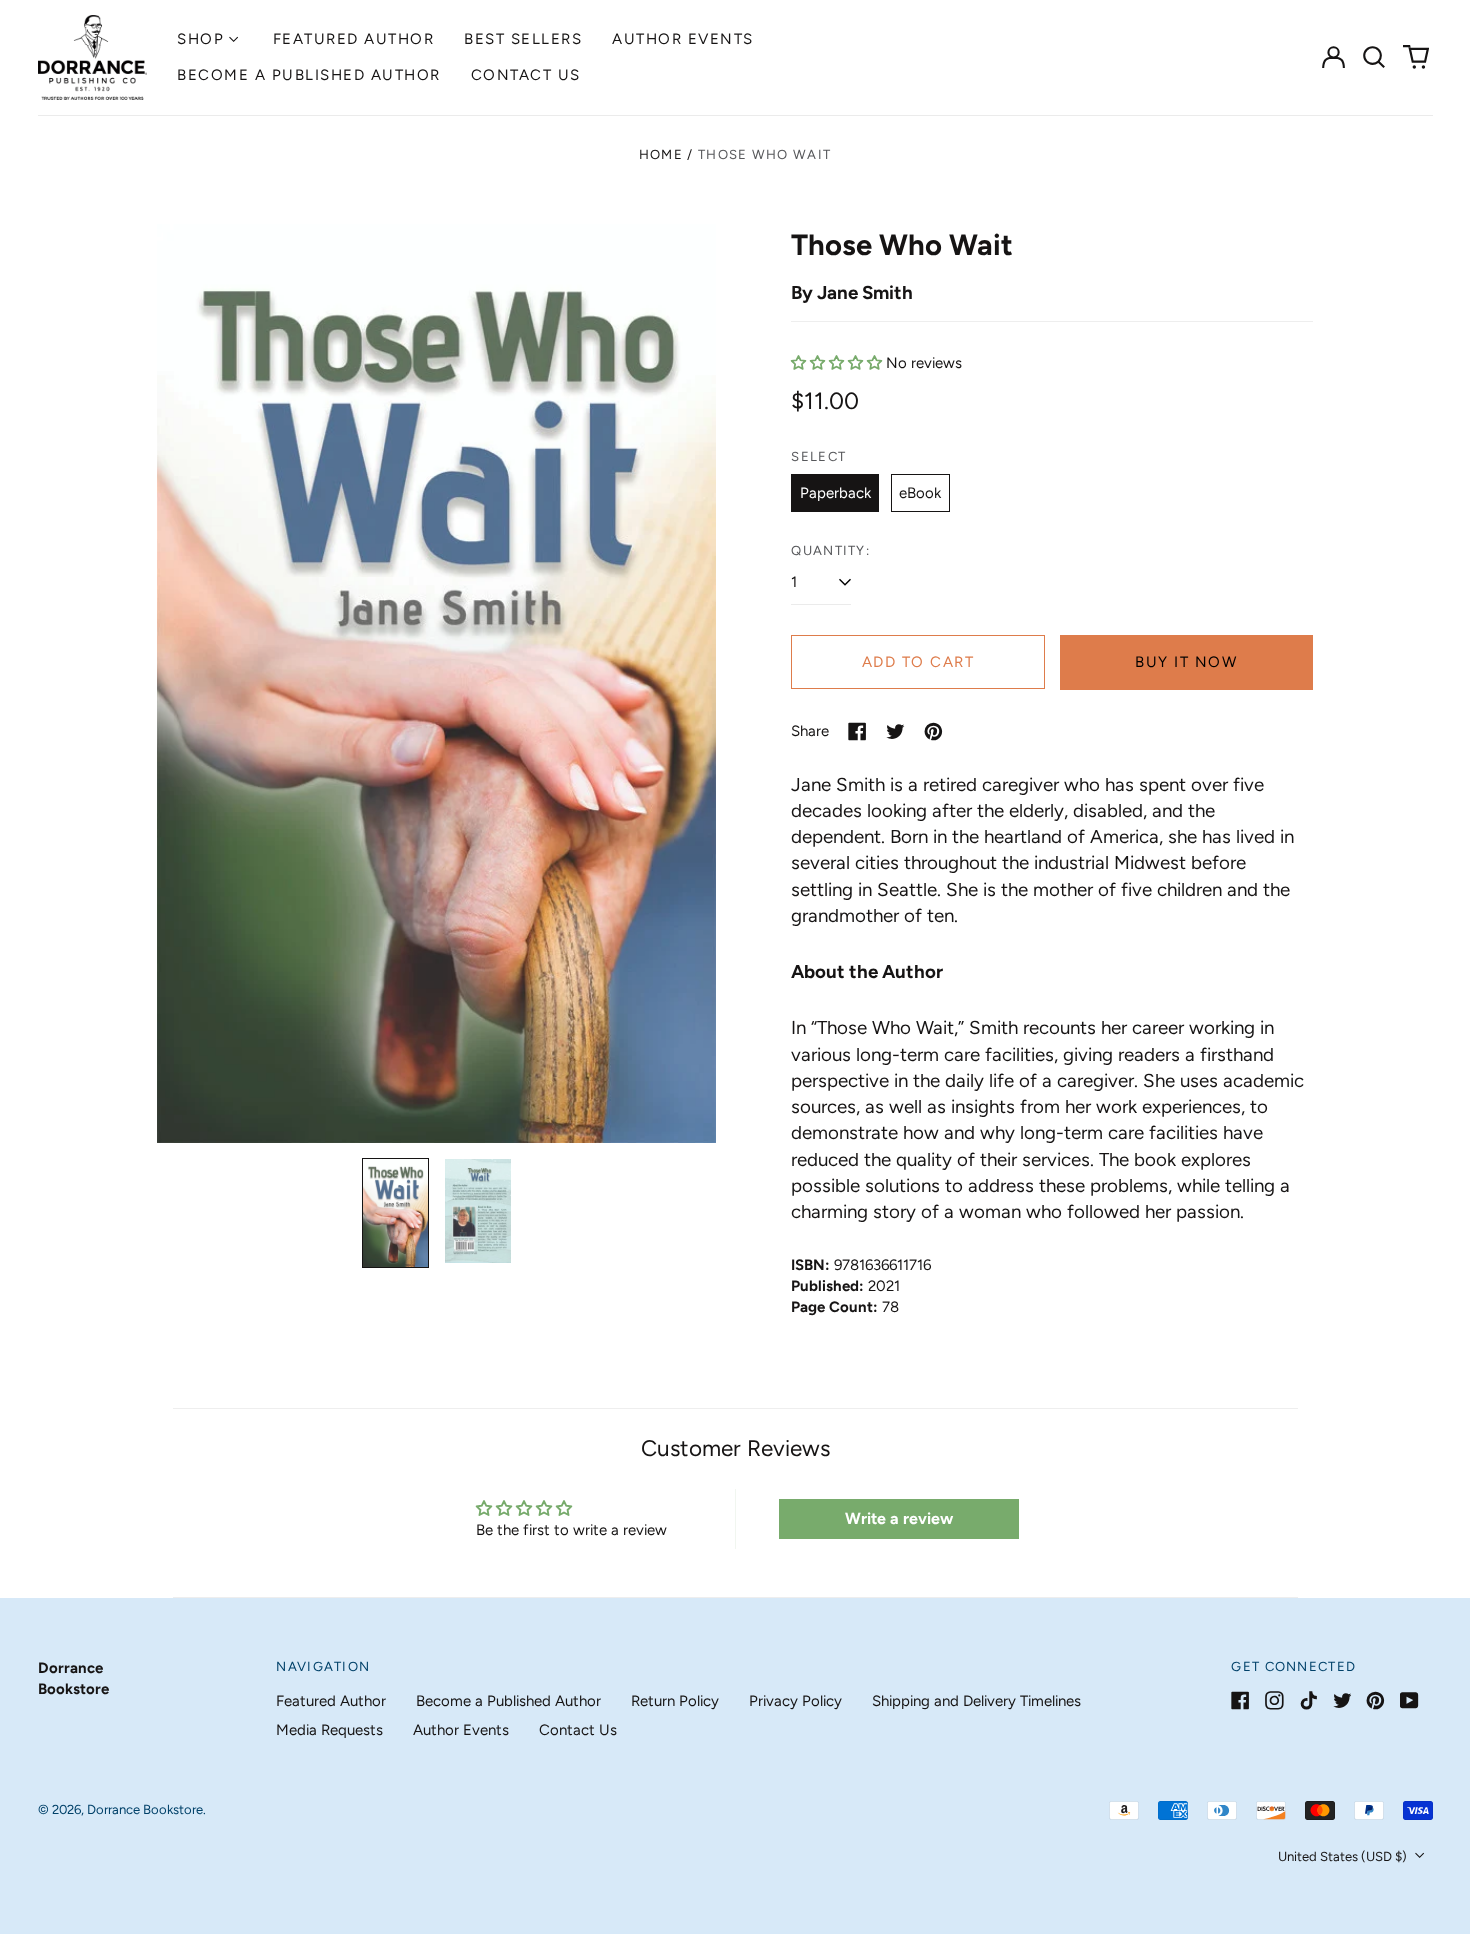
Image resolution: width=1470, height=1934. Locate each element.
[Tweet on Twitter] (895, 731)
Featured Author (354, 39)
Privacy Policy (795, 1701)
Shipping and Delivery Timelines (976, 1701)
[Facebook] (1240, 1700)
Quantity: (830, 550)
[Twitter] (1342, 1700)
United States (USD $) (1344, 1856)
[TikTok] (1308, 1700)
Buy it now (1186, 662)
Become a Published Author (309, 75)
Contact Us (526, 75)
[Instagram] (1274, 1700)
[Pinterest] (1375, 1700)
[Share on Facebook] (857, 731)
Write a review (899, 1518)
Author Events (683, 39)
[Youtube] (1409, 1700)
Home (661, 154)
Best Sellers (523, 39)
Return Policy (675, 1701)
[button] (1375, 57)
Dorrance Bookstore (145, 1809)
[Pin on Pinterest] (933, 731)
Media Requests (329, 1730)
